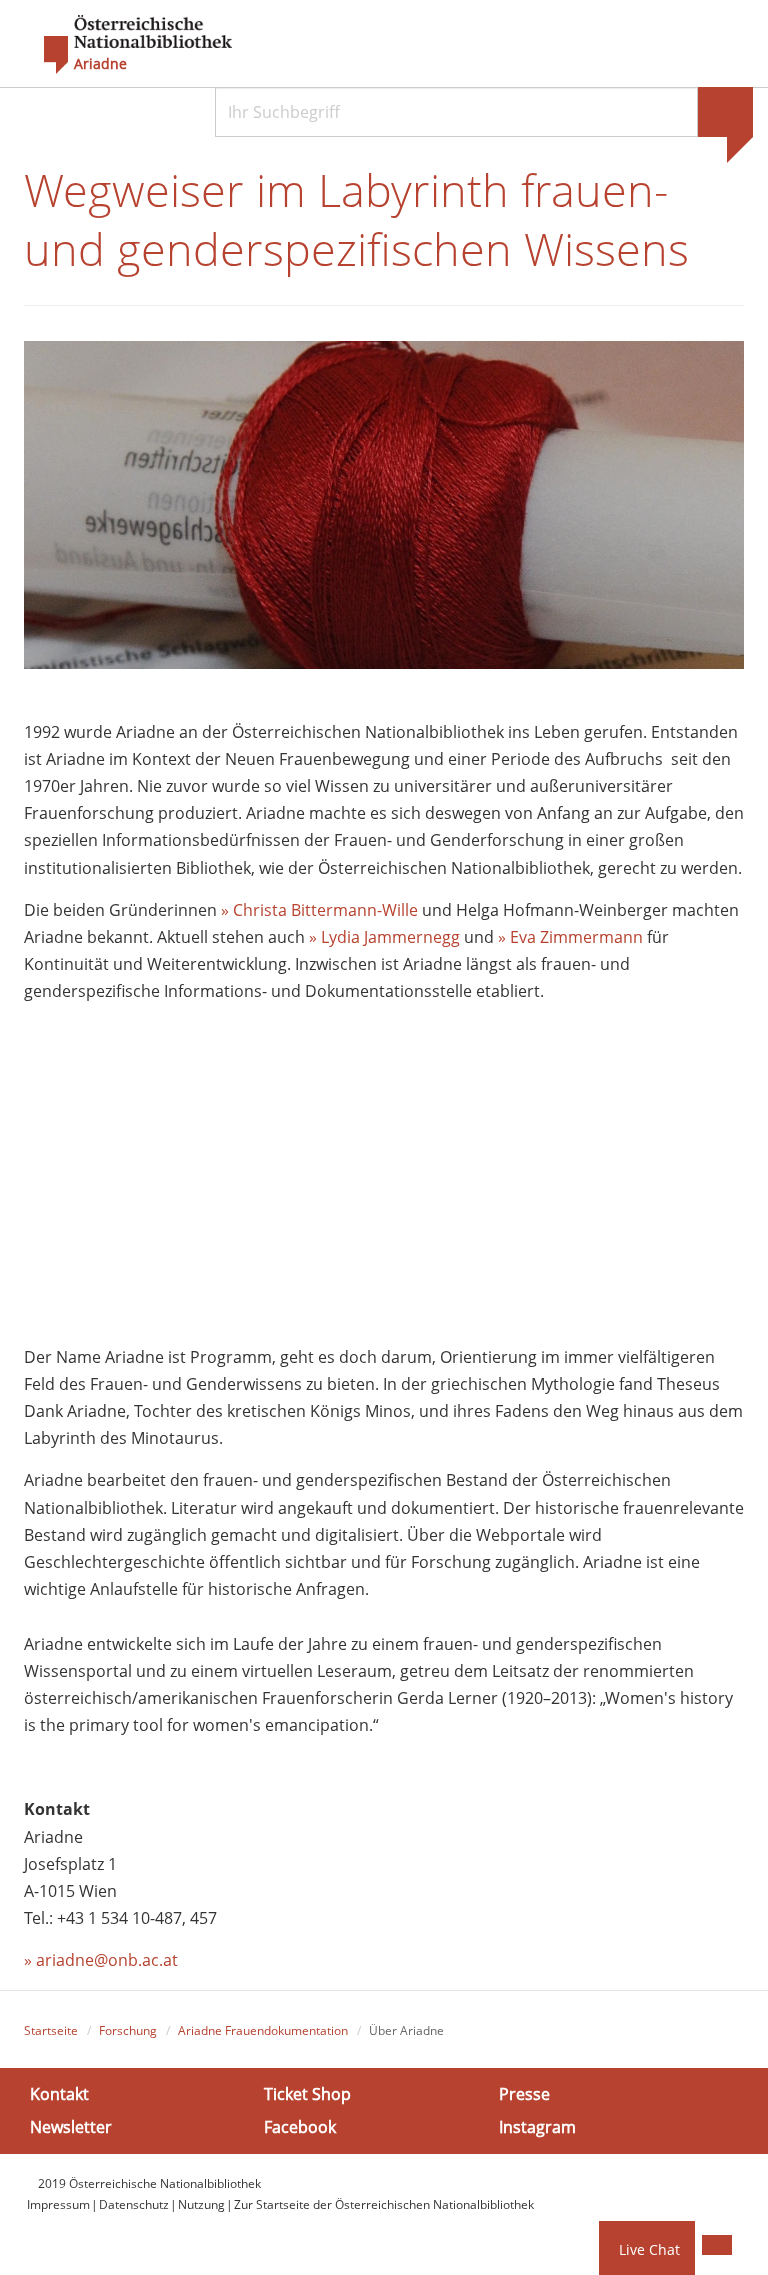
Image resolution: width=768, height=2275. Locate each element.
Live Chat (649, 2249)
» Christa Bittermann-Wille (319, 910)
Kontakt (59, 2094)
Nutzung (201, 2204)
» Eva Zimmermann (570, 937)
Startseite (51, 2030)
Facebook (300, 2127)
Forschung (128, 2030)
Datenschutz (134, 2204)
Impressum (58, 2204)
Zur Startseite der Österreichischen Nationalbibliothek (384, 2204)
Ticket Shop (307, 2094)
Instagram (537, 2127)
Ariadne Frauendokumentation (263, 2030)
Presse (524, 2094)
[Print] (717, 2245)
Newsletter (71, 2127)
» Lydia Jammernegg (384, 937)
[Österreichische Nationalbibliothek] (128, 45)
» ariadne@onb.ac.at (101, 1960)
